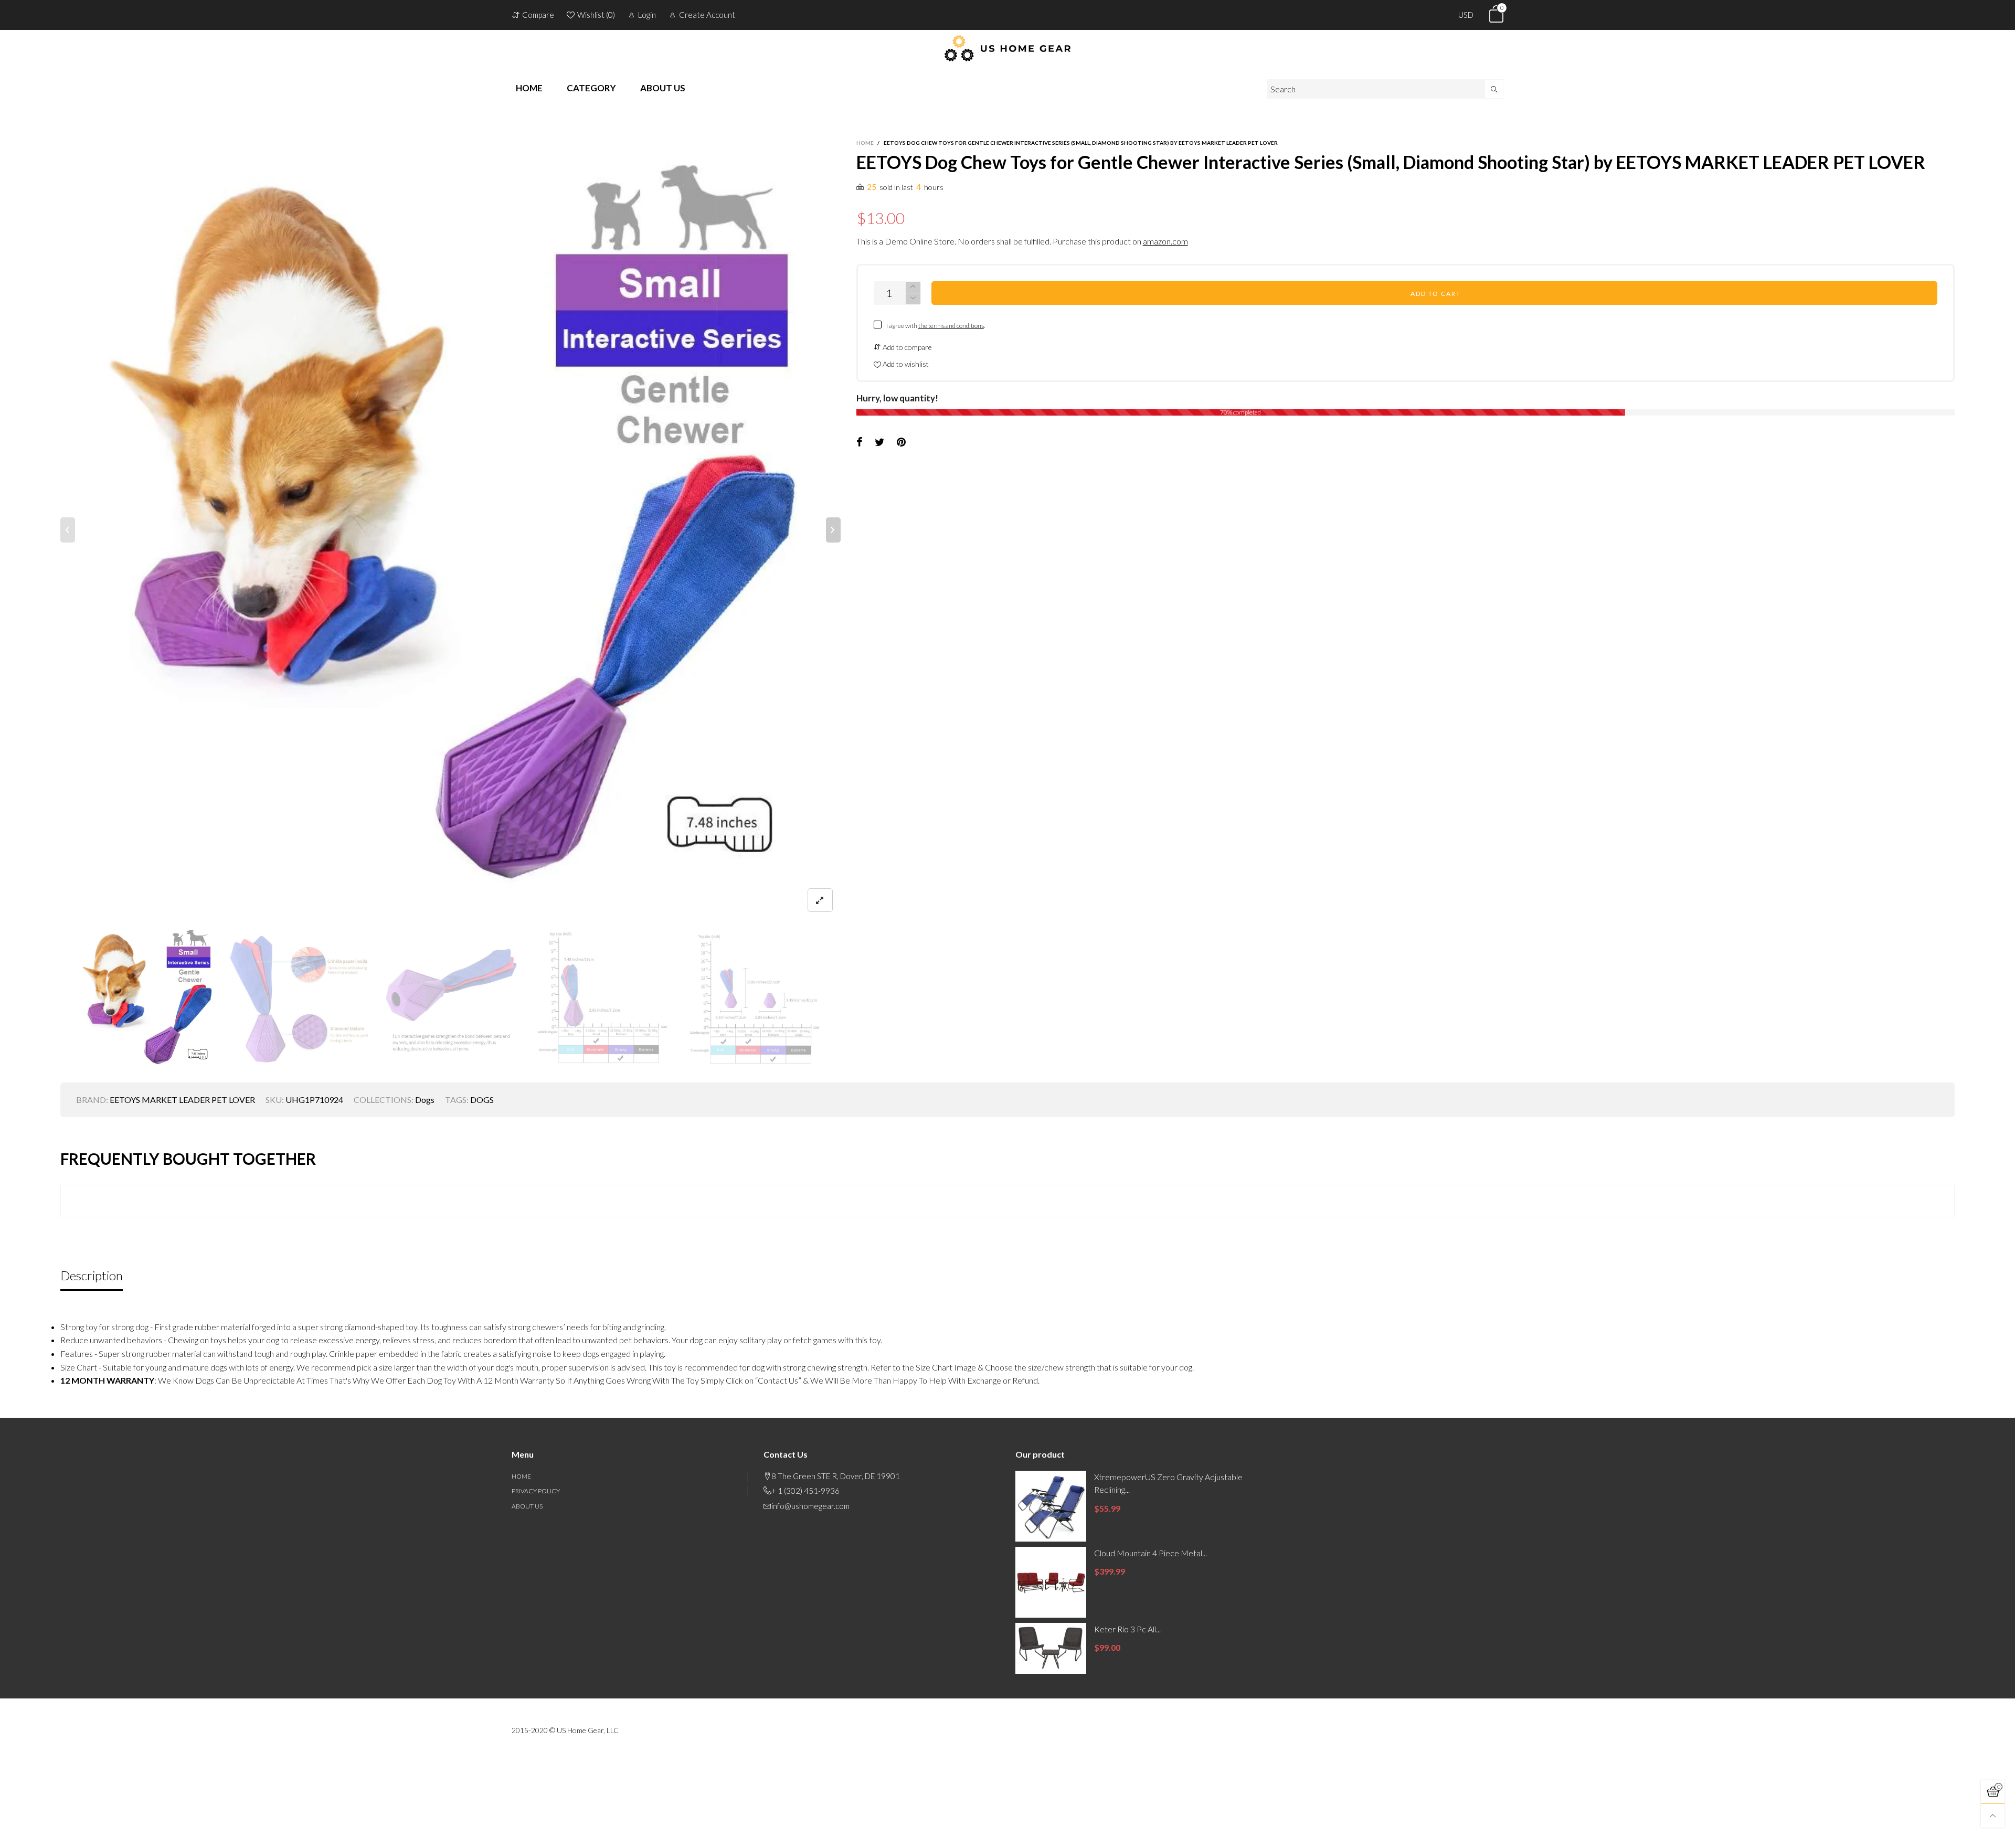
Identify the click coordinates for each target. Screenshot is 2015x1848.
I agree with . (1019, 570)
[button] (1178, 540)
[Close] (1212, 487)
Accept (1924, 1834)
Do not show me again (1014, 588)
